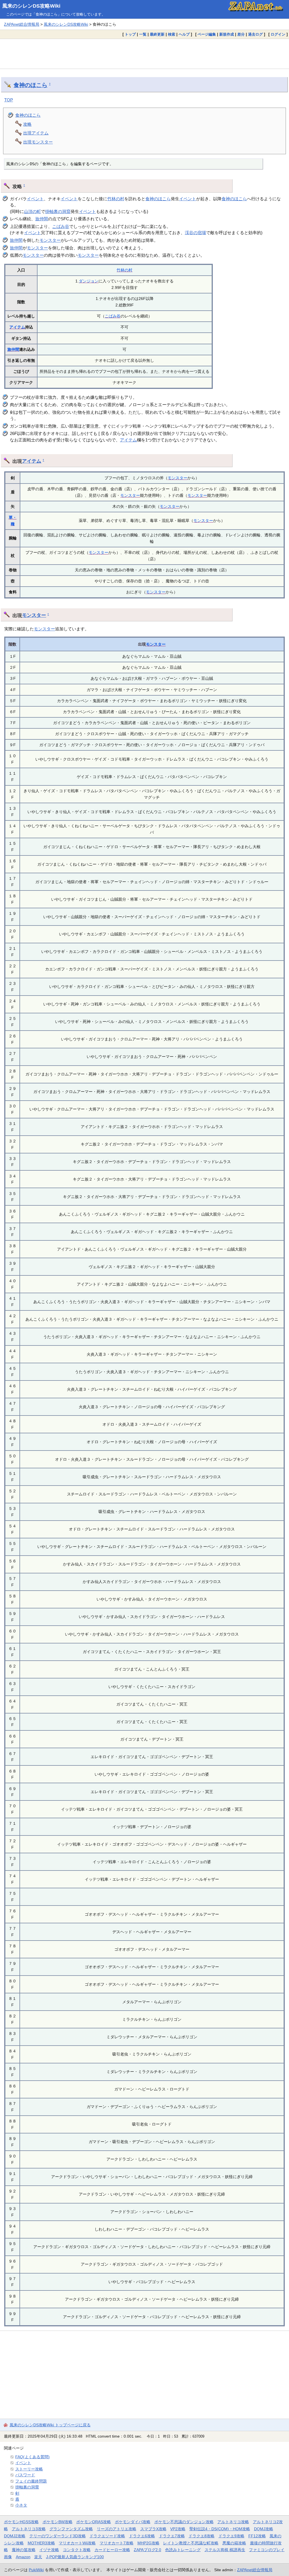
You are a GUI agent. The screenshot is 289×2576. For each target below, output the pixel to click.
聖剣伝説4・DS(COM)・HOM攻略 (220, 2529)
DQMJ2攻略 (15, 2536)
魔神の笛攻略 (24, 2550)
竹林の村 (116, 199)
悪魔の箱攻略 (234, 2543)
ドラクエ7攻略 (172, 2536)
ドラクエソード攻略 (107, 2536)
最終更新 (157, 34)
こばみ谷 (61, 226)
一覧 (143, 34)
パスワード (25, 2475)
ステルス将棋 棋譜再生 (225, 2550)
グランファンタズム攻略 (71, 2529)
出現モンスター (38, 142)
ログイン (278, 34)
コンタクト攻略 (77, 2550)
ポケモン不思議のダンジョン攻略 (184, 2522)
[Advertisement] (144, 54)
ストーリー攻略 (29, 2469)
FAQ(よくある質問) (32, 2457)
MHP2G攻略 (148, 2543)
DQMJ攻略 (264, 2529)
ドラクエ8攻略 (202, 2536)
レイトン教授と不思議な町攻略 (191, 2543)
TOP (9, 100)
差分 (241, 34)
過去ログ (255, 34)
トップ (130, 34)
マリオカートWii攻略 (77, 2543)
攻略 (27, 124)
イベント (35, 199)
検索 (172, 34)
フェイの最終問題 (31, 2481)
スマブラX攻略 (153, 2529)
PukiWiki (36, 2570)
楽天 (38, 2557)
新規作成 (227, 34)
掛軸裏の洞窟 (58, 211)
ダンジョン (89, 281)
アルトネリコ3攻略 (29, 2529)
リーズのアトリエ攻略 (117, 2529)
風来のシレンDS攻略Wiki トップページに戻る (50, 2425)
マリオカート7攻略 (117, 2543)
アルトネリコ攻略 (233, 2522)
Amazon (23, 2557)
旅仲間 (42, 219)
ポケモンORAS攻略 (94, 2522)
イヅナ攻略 (49, 2550)
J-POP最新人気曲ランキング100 (75, 2557)
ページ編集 (207, 34)
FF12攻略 (257, 2536)
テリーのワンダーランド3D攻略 (58, 2536)
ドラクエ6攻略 (142, 2536)
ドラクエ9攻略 (231, 2536)
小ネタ (21, 2505)
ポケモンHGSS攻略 (21, 2522)
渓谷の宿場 (195, 233)
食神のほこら (30, 85)
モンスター (50, 240)
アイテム (17, 327)
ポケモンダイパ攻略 (133, 2522)
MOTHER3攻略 (41, 2543)
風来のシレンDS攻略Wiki (31, 6)
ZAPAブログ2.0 (147, 2550)
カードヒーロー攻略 (112, 2550)
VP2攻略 (178, 2529)
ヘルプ (184, 34)
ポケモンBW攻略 (58, 2522)
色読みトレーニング (183, 2550)
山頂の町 (32, 211)
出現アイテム (36, 133)
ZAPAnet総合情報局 (22, 24)
